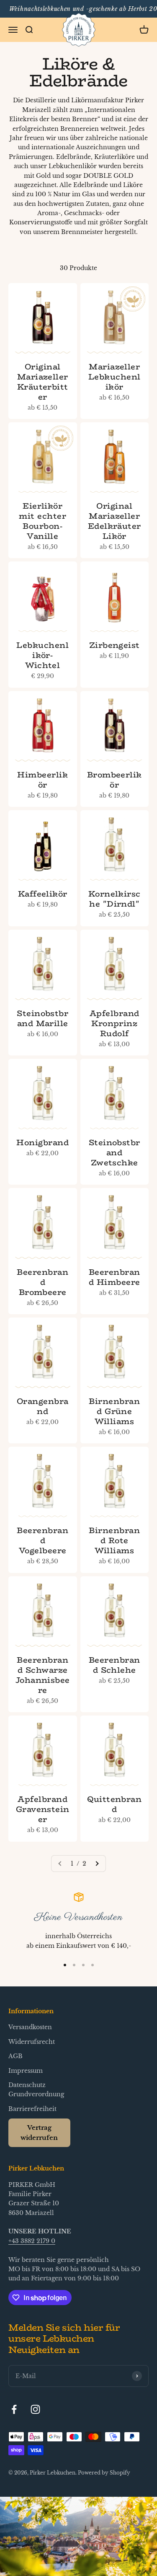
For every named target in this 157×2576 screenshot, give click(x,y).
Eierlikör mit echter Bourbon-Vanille (42, 521)
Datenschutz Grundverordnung (36, 2090)
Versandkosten (30, 2027)
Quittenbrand (114, 1804)
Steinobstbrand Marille (42, 1018)
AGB (15, 2056)
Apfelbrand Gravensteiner (43, 1809)
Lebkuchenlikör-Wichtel (42, 655)
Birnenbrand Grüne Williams (114, 1411)
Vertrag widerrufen (39, 2133)
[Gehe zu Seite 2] (97, 1864)
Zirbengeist (115, 645)
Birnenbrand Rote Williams (114, 1540)
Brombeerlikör (115, 780)
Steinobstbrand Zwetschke (115, 1152)
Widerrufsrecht (32, 2042)
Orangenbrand (43, 1406)
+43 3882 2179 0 (32, 2241)
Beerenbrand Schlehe (115, 1665)
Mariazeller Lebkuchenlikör (115, 377)
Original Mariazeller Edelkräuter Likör (115, 521)
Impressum (26, 2071)
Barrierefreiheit (32, 2109)
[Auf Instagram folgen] (35, 2409)
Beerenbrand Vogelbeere (42, 1540)
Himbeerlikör (42, 780)
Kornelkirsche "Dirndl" (115, 899)
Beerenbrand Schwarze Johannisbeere (43, 1675)
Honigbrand (42, 1142)
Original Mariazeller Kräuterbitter (43, 382)
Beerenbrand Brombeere (42, 1282)
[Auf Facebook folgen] (14, 2409)
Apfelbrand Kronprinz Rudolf (115, 1023)
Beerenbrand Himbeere (115, 1277)
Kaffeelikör (43, 894)
